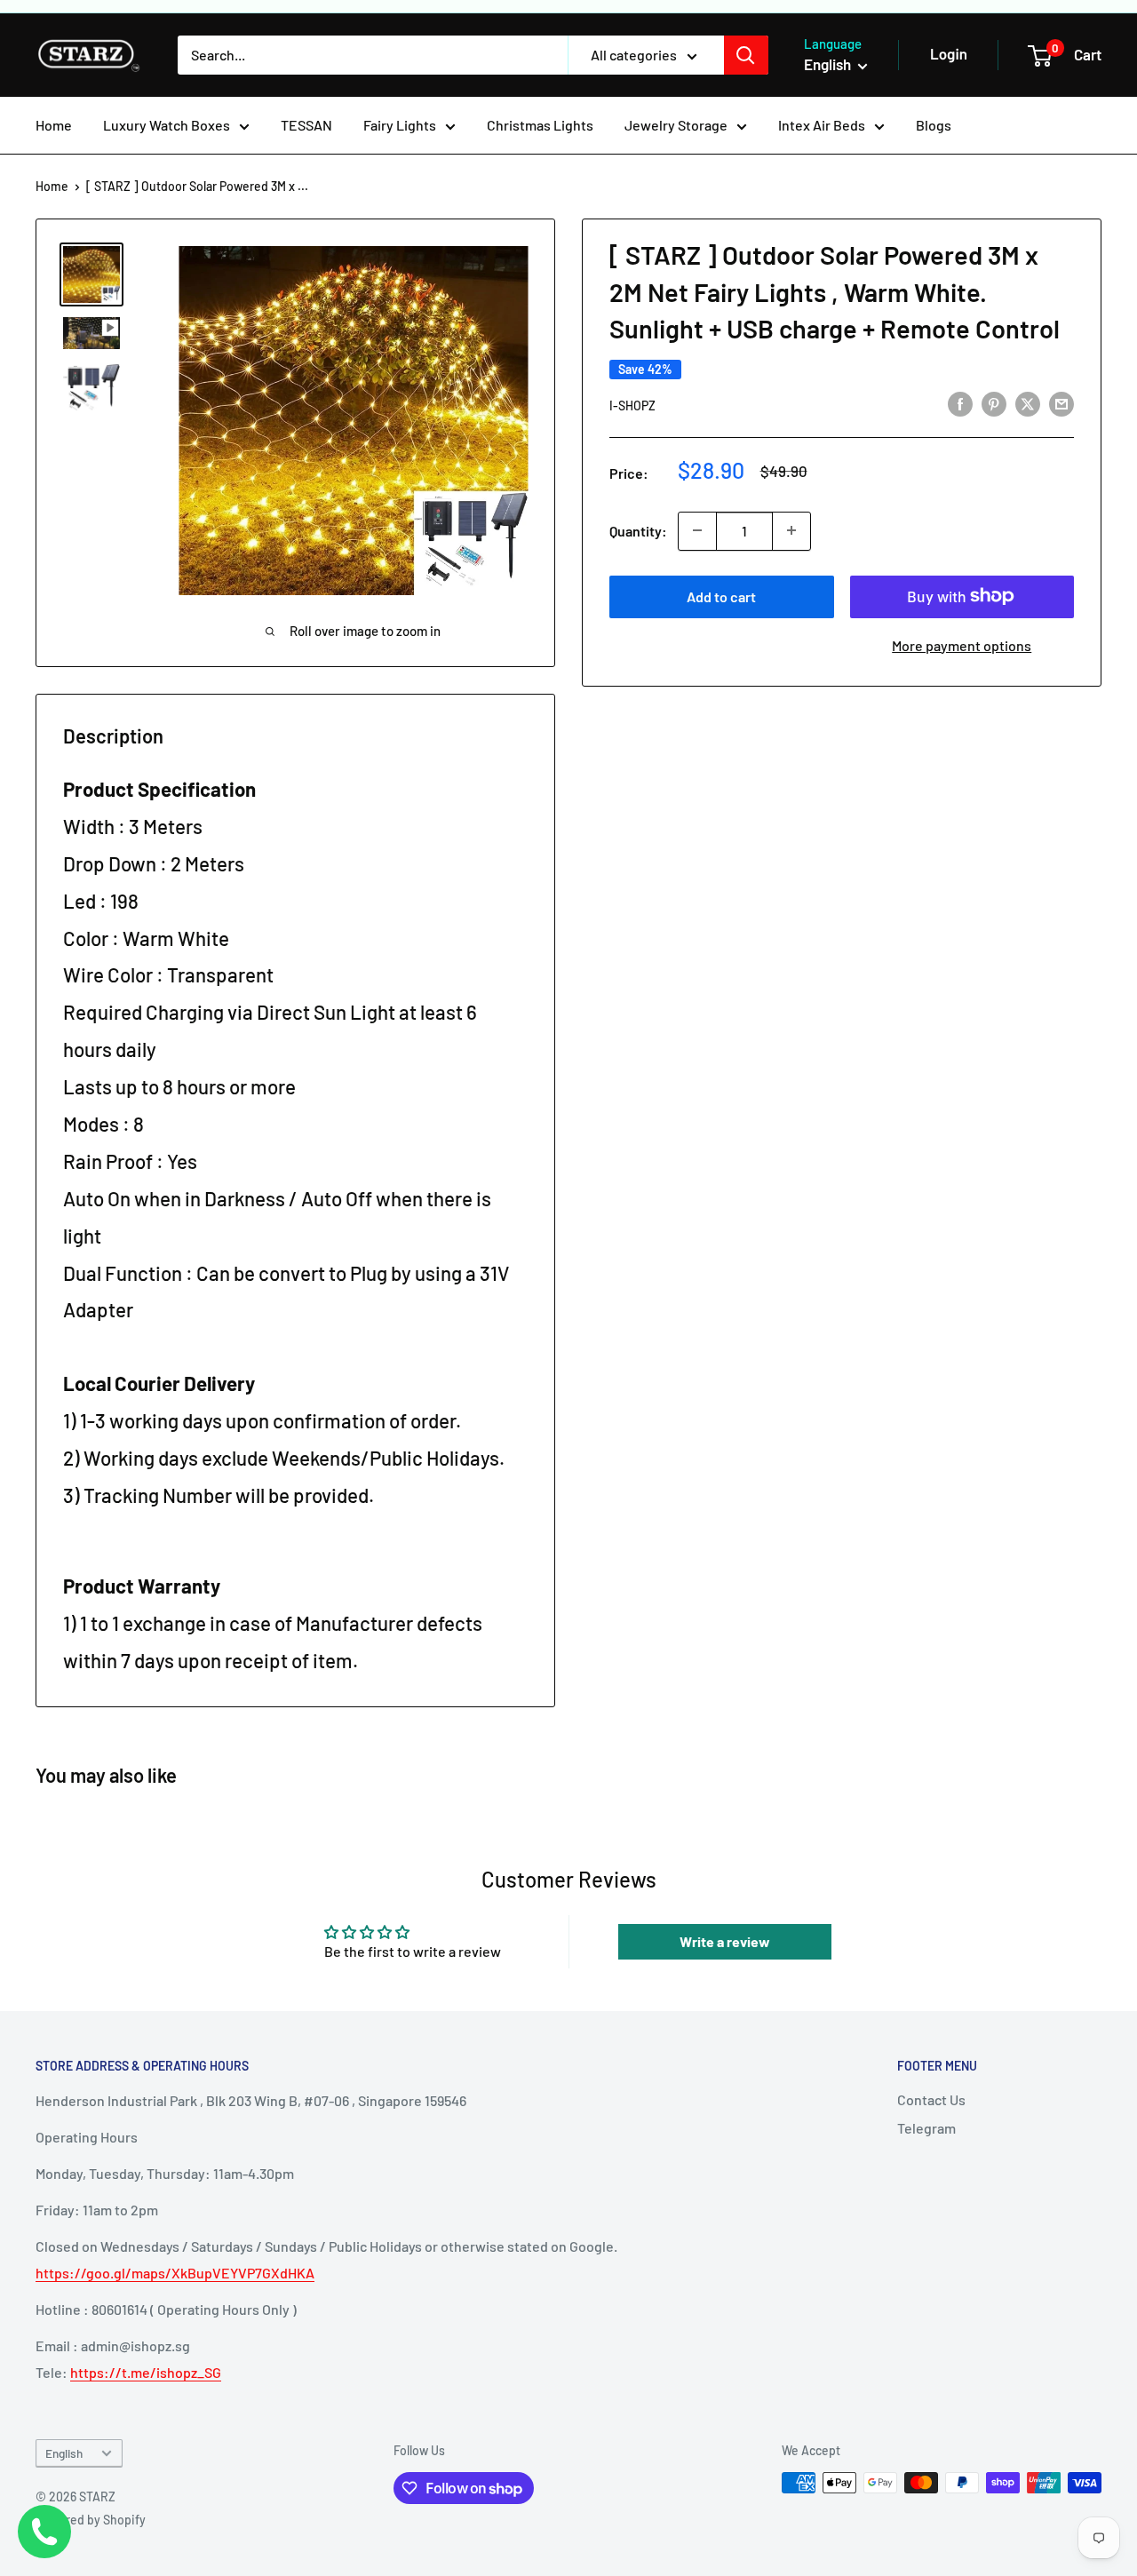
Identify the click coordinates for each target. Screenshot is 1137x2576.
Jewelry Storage (676, 125)
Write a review (725, 1941)
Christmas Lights (540, 125)
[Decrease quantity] (697, 530)
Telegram (926, 2128)
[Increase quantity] (791, 530)
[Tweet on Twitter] (1028, 404)
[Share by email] (1061, 404)
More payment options (962, 644)
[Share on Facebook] (960, 404)
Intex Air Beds (822, 125)
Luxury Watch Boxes (167, 125)
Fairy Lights (400, 125)
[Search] (746, 55)
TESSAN (306, 125)
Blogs (934, 125)
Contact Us (931, 2099)
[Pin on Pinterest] (994, 404)
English (64, 2453)
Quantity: (638, 530)
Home (54, 125)
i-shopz (632, 405)
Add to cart (721, 596)
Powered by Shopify (91, 2520)
